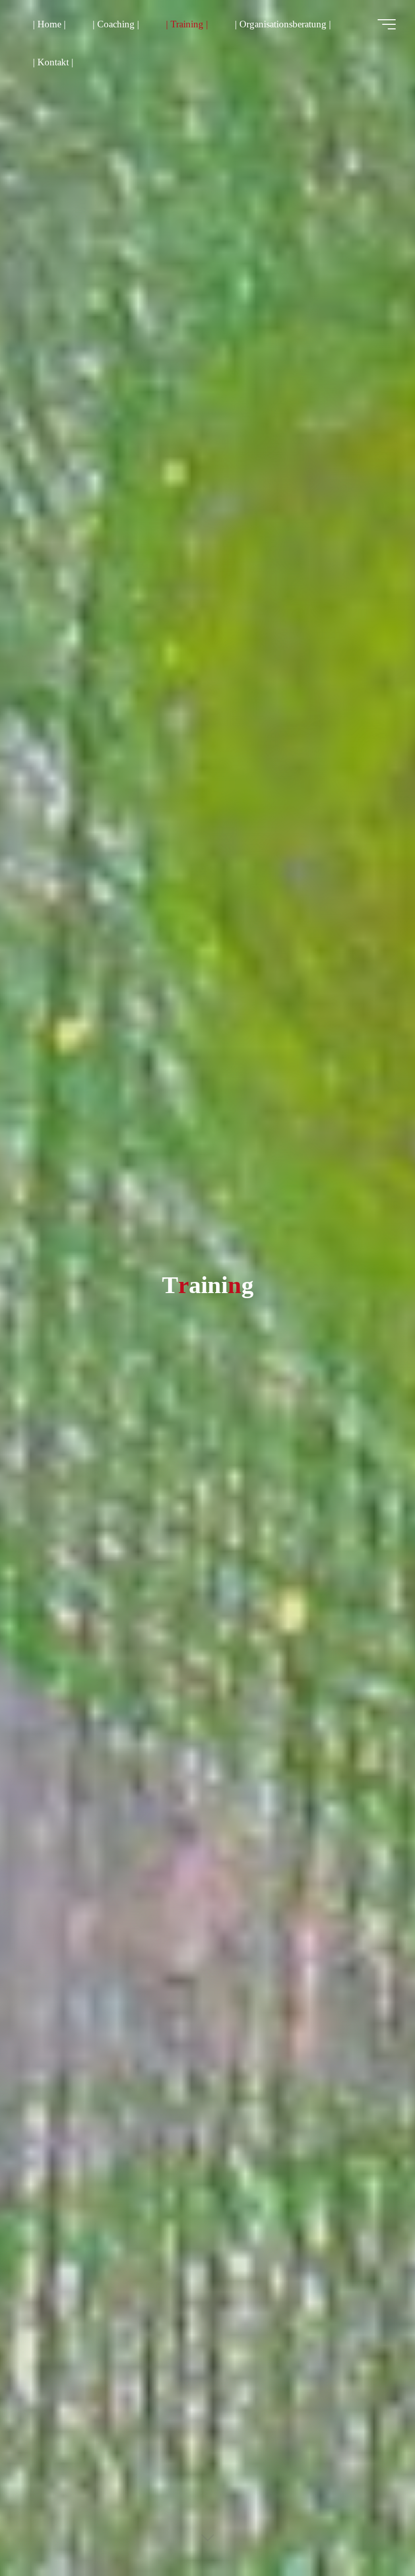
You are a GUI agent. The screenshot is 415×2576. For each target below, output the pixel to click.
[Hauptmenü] (387, 24)
